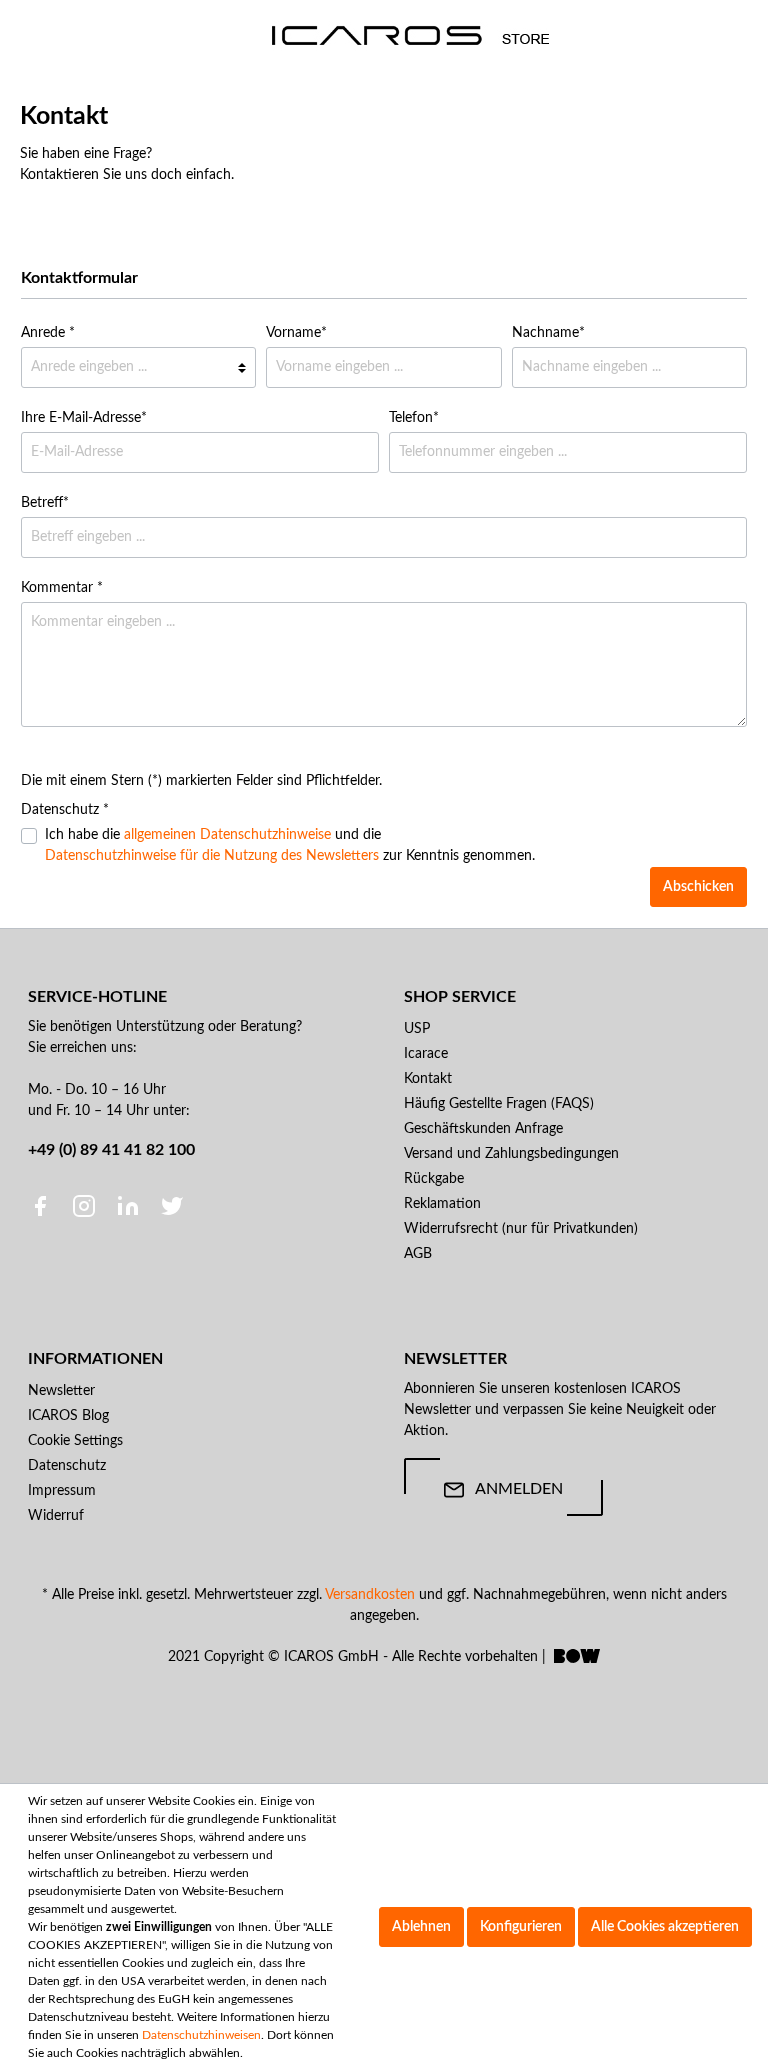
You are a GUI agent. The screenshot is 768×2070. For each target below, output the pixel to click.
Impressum (62, 1491)
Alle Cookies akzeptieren (665, 1927)
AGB (418, 1254)
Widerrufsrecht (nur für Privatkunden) (521, 1229)
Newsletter (61, 1391)
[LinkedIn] (130, 1206)
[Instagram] (86, 1206)
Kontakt (428, 1079)
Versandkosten (370, 1595)
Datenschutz (67, 1466)
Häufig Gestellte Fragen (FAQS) (499, 1104)
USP (417, 1029)
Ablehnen (421, 1927)
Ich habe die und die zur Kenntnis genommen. (290, 845)
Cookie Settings (75, 1441)
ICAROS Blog (68, 1416)
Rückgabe (434, 1179)
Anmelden (519, 1489)
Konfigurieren (521, 1927)
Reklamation (442, 1204)
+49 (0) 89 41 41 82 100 (111, 1150)
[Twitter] (172, 1206)
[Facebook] (42, 1206)
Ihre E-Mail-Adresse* (84, 418)
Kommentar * (62, 588)
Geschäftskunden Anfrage (483, 1129)
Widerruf (56, 1516)
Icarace (426, 1054)
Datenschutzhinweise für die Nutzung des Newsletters (212, 856)
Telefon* (414, 418)
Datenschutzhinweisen (201, 2035)
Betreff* (45, 503)
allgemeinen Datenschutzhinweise (227, 835)
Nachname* (548, 333)
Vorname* (296, 333)
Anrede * (48, 333)
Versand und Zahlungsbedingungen (511, 1154)
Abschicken (698, 887)
